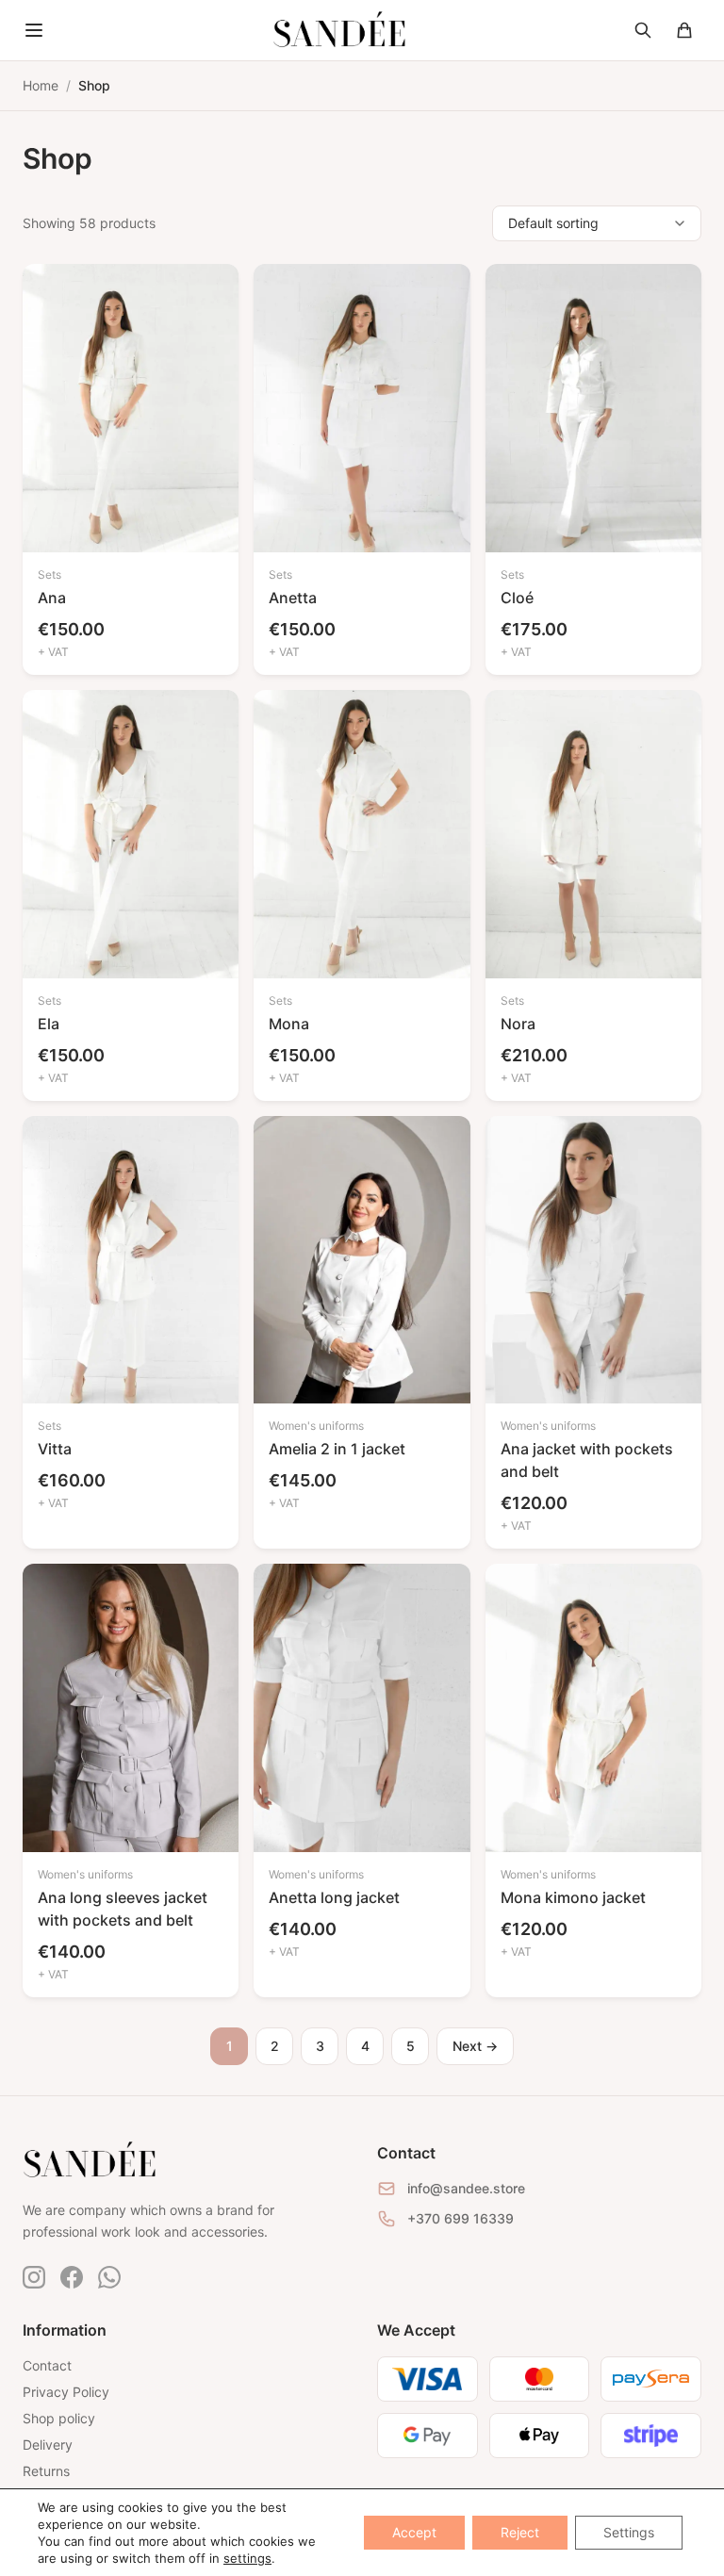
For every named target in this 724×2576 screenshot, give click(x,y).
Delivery (48, 2445)
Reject (520, 2532)
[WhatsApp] (109, 2277)
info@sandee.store (466, 2188)
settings (247, 2558)
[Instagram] (34, 2277)
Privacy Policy (66, 2392)
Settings (629, 2532)
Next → (475, 2046)
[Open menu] (34, 30)
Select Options (131, 520)
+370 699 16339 (461, 2218)
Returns (46, 2471)
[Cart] (684, 30)
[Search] (643, 30)
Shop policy (59, 2418)
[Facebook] (72, 2277)
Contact (47, 2365)
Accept (414, 2532)
